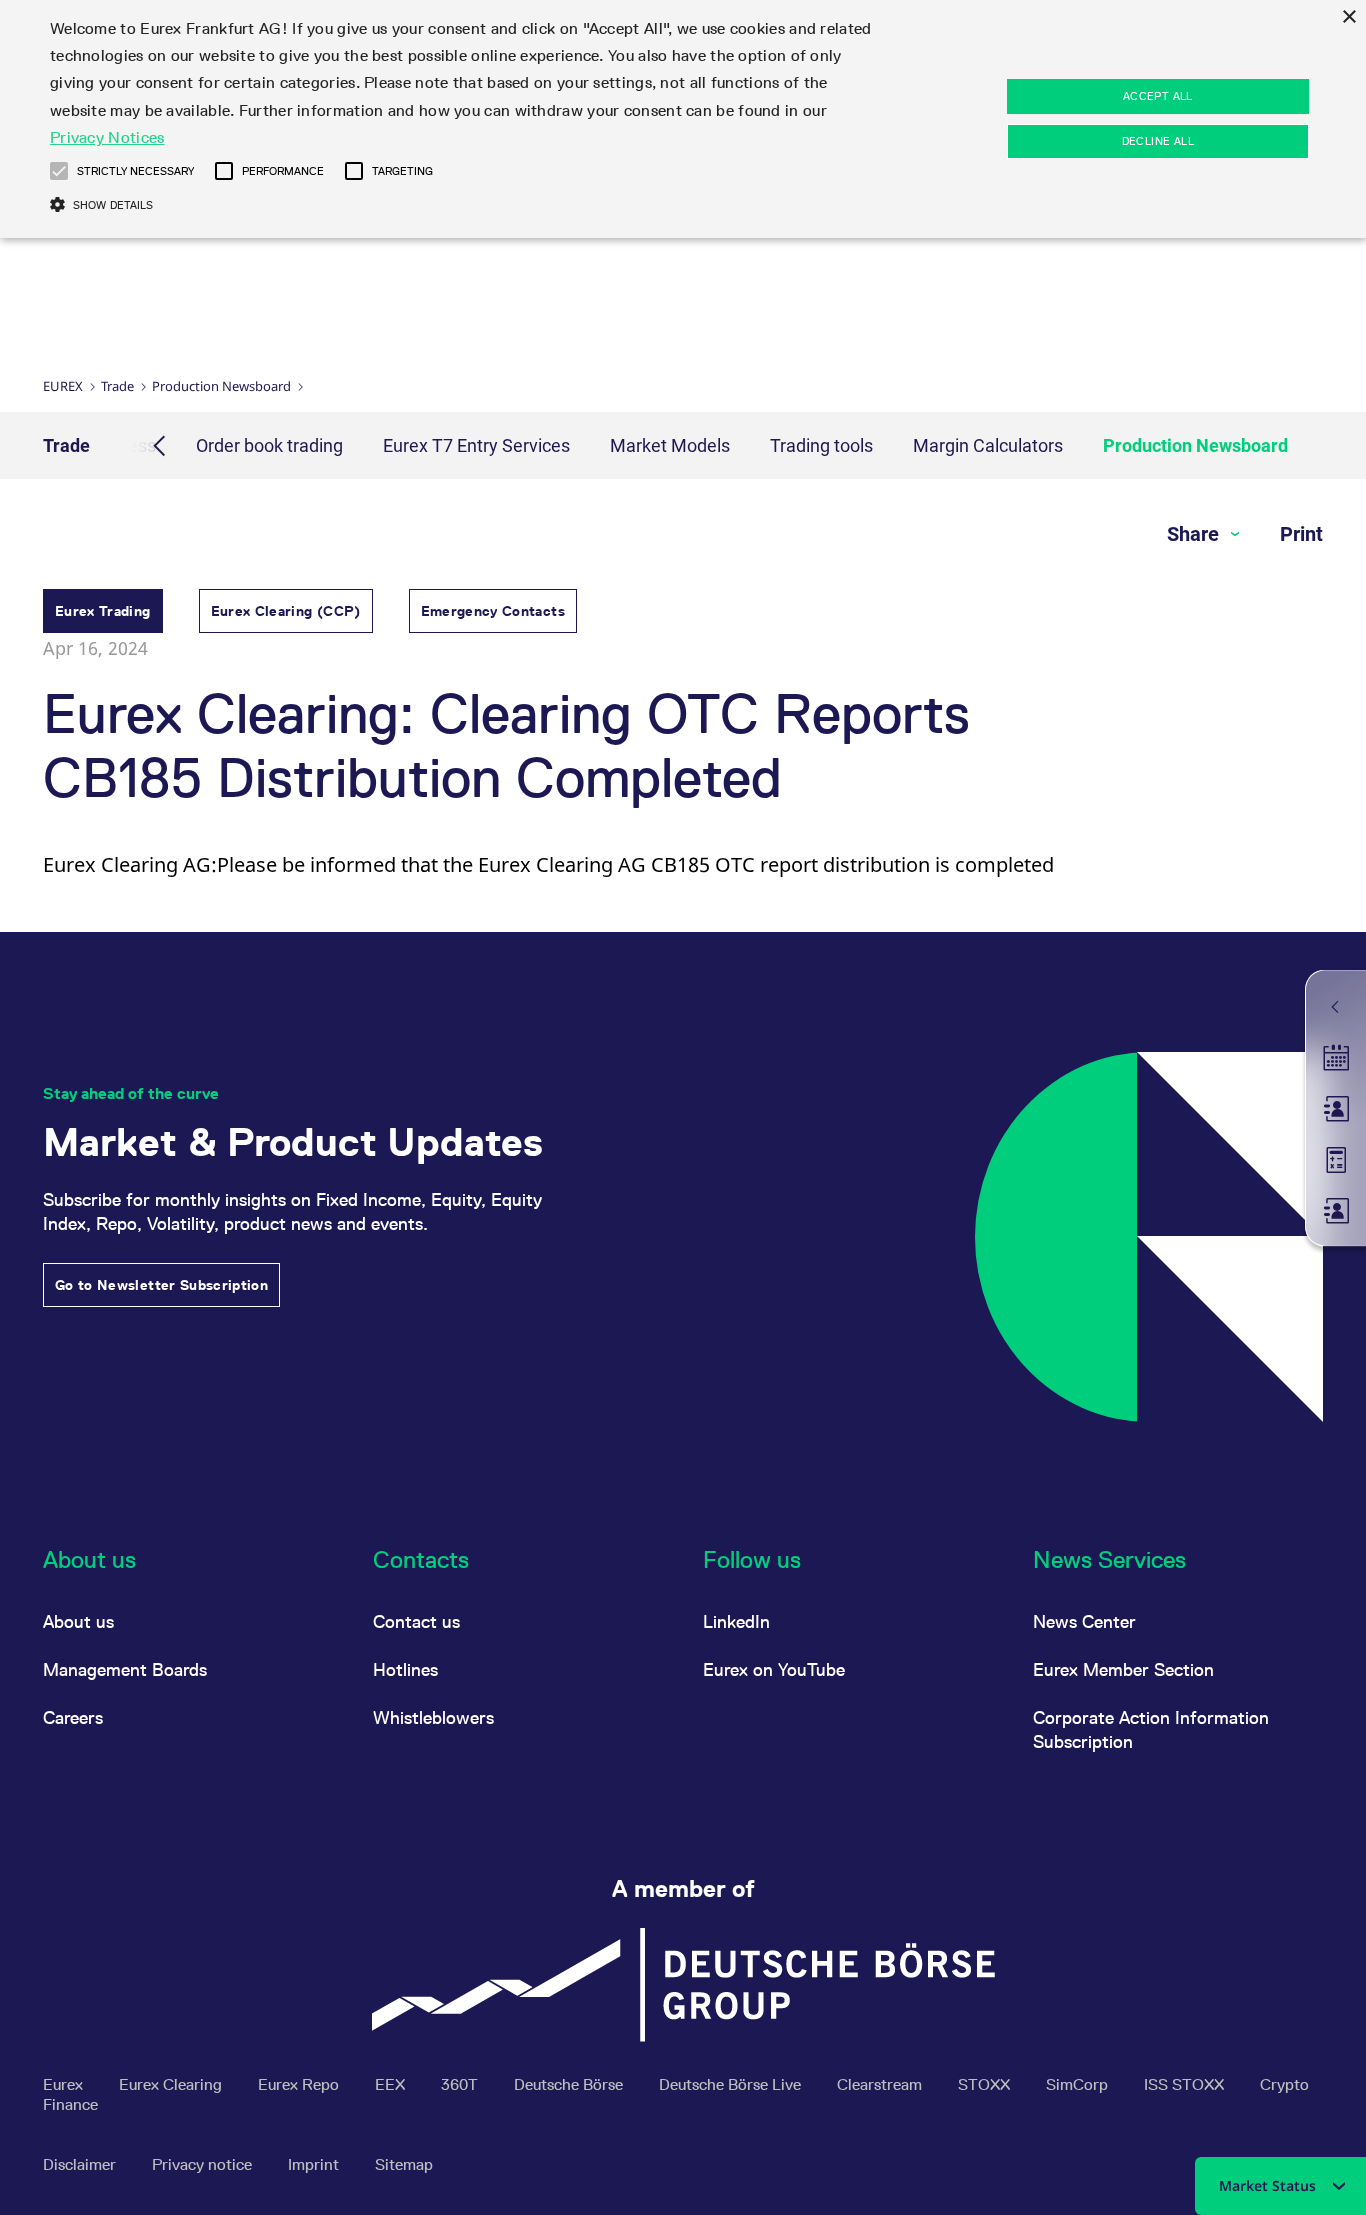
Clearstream (881, 2084)
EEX (392, 2084)
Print (1301, 534)
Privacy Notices (107, 137)
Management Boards (125, 1669)
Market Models (670, 445)
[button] (59, 171)
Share (1195, 534)
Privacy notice (204, 2164)
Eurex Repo (300, 2084)
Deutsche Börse (570, 2084)
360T (461, 2084)
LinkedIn (736, 1621)
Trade (117, 386)
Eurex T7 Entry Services (476, 445)
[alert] (683, 119)
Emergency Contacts (493, 611)
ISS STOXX (1186, 2084)
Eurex (63, 386)
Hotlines (405, 1669)
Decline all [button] (1158, 141)
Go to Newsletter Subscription (161, 1285)
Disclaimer (81, 2164)
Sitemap (404, 2164)
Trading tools (821, 445)
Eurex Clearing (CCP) (286, 611)
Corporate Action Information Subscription (1151, 1729)
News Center (1084, 1621)
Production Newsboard (221, 386)
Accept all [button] (1158, 96)
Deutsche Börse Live (732, 2084)
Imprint (315, 2164)
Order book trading (269, 445)
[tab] (103, 613)
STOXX (986, 2084)
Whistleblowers (433, 1717)
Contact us (416, 1621)
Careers (73, 1717)
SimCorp (1079, 2084)
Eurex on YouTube (774, 1669)
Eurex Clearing (172, 2084)
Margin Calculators (988, 445)
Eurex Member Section (1123, 1669)
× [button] (1348, 17)
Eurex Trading (103, 611)
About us (78, 1621)
